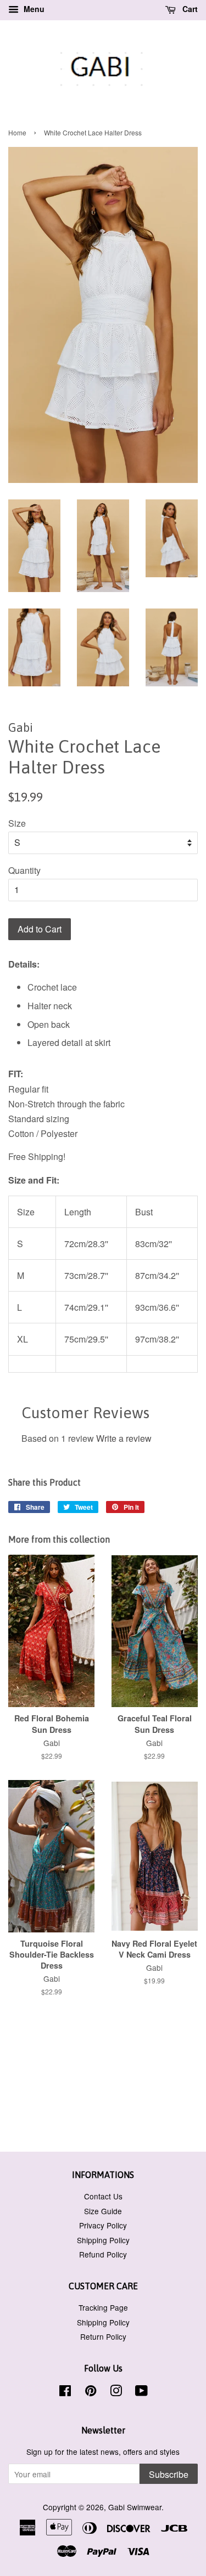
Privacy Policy (103, 2225)
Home (17, 132)
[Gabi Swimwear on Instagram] (116, 2392)
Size (17, 823)
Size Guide (103, 2211)
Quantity (24, 870)
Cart (189, 9)
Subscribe (169, 2474)
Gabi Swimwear (135, 2507)
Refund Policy (103, 2254)
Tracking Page (103, 2307)
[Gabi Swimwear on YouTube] (141, 2392)
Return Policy (103, 2336)
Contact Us (103, 2196)
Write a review (124, 1438)
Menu (33, 9)
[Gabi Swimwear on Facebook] (65, 2392)
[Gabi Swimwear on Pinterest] (91, 2392)
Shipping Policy (103, 2240)
